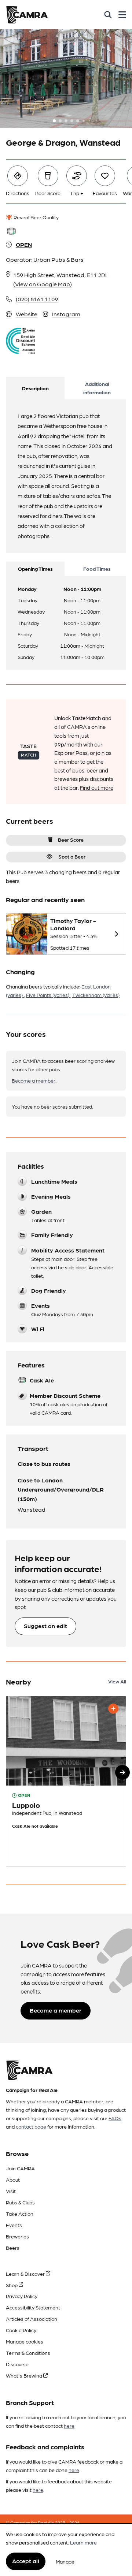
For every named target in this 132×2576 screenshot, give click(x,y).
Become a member (34, 1080)
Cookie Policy (21, 2330)
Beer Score (71, 840)
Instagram (66, 314)
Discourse (17, 2364)
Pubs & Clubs (20, 2202)
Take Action (20, 2214)
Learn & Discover (26, 2274)
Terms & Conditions (28, 2353)
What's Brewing (25, 2375)
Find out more (97, 788)
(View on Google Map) (43, 284)
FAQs (115, 2118)
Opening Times (35, 569)
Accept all (26, 2561)
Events (14, 2225)
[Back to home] (27, 15)
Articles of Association (32, 2319)
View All (117, 1681)
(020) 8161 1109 (37, 299)
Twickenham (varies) (96, 995)
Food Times (97, 569)
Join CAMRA (20, 2168)
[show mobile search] (108, 15)
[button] (122, 1772)
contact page (31, 2126)
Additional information (97, 388)
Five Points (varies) (48, 995)
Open (24, 244)
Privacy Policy (22, 2296)
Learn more (83, 2542)
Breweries (17, 2236)
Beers (13, 2248)
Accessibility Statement (33, 2307)
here (69, 2426)
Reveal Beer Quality (36, 217)
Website (27, 314)
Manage (65, 2561)
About (13, 2179)
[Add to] (113, 1709)
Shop (12, 2285)
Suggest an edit (45, 1626)
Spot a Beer (72, 856)
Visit (11, 2191)
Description (35, 388)
